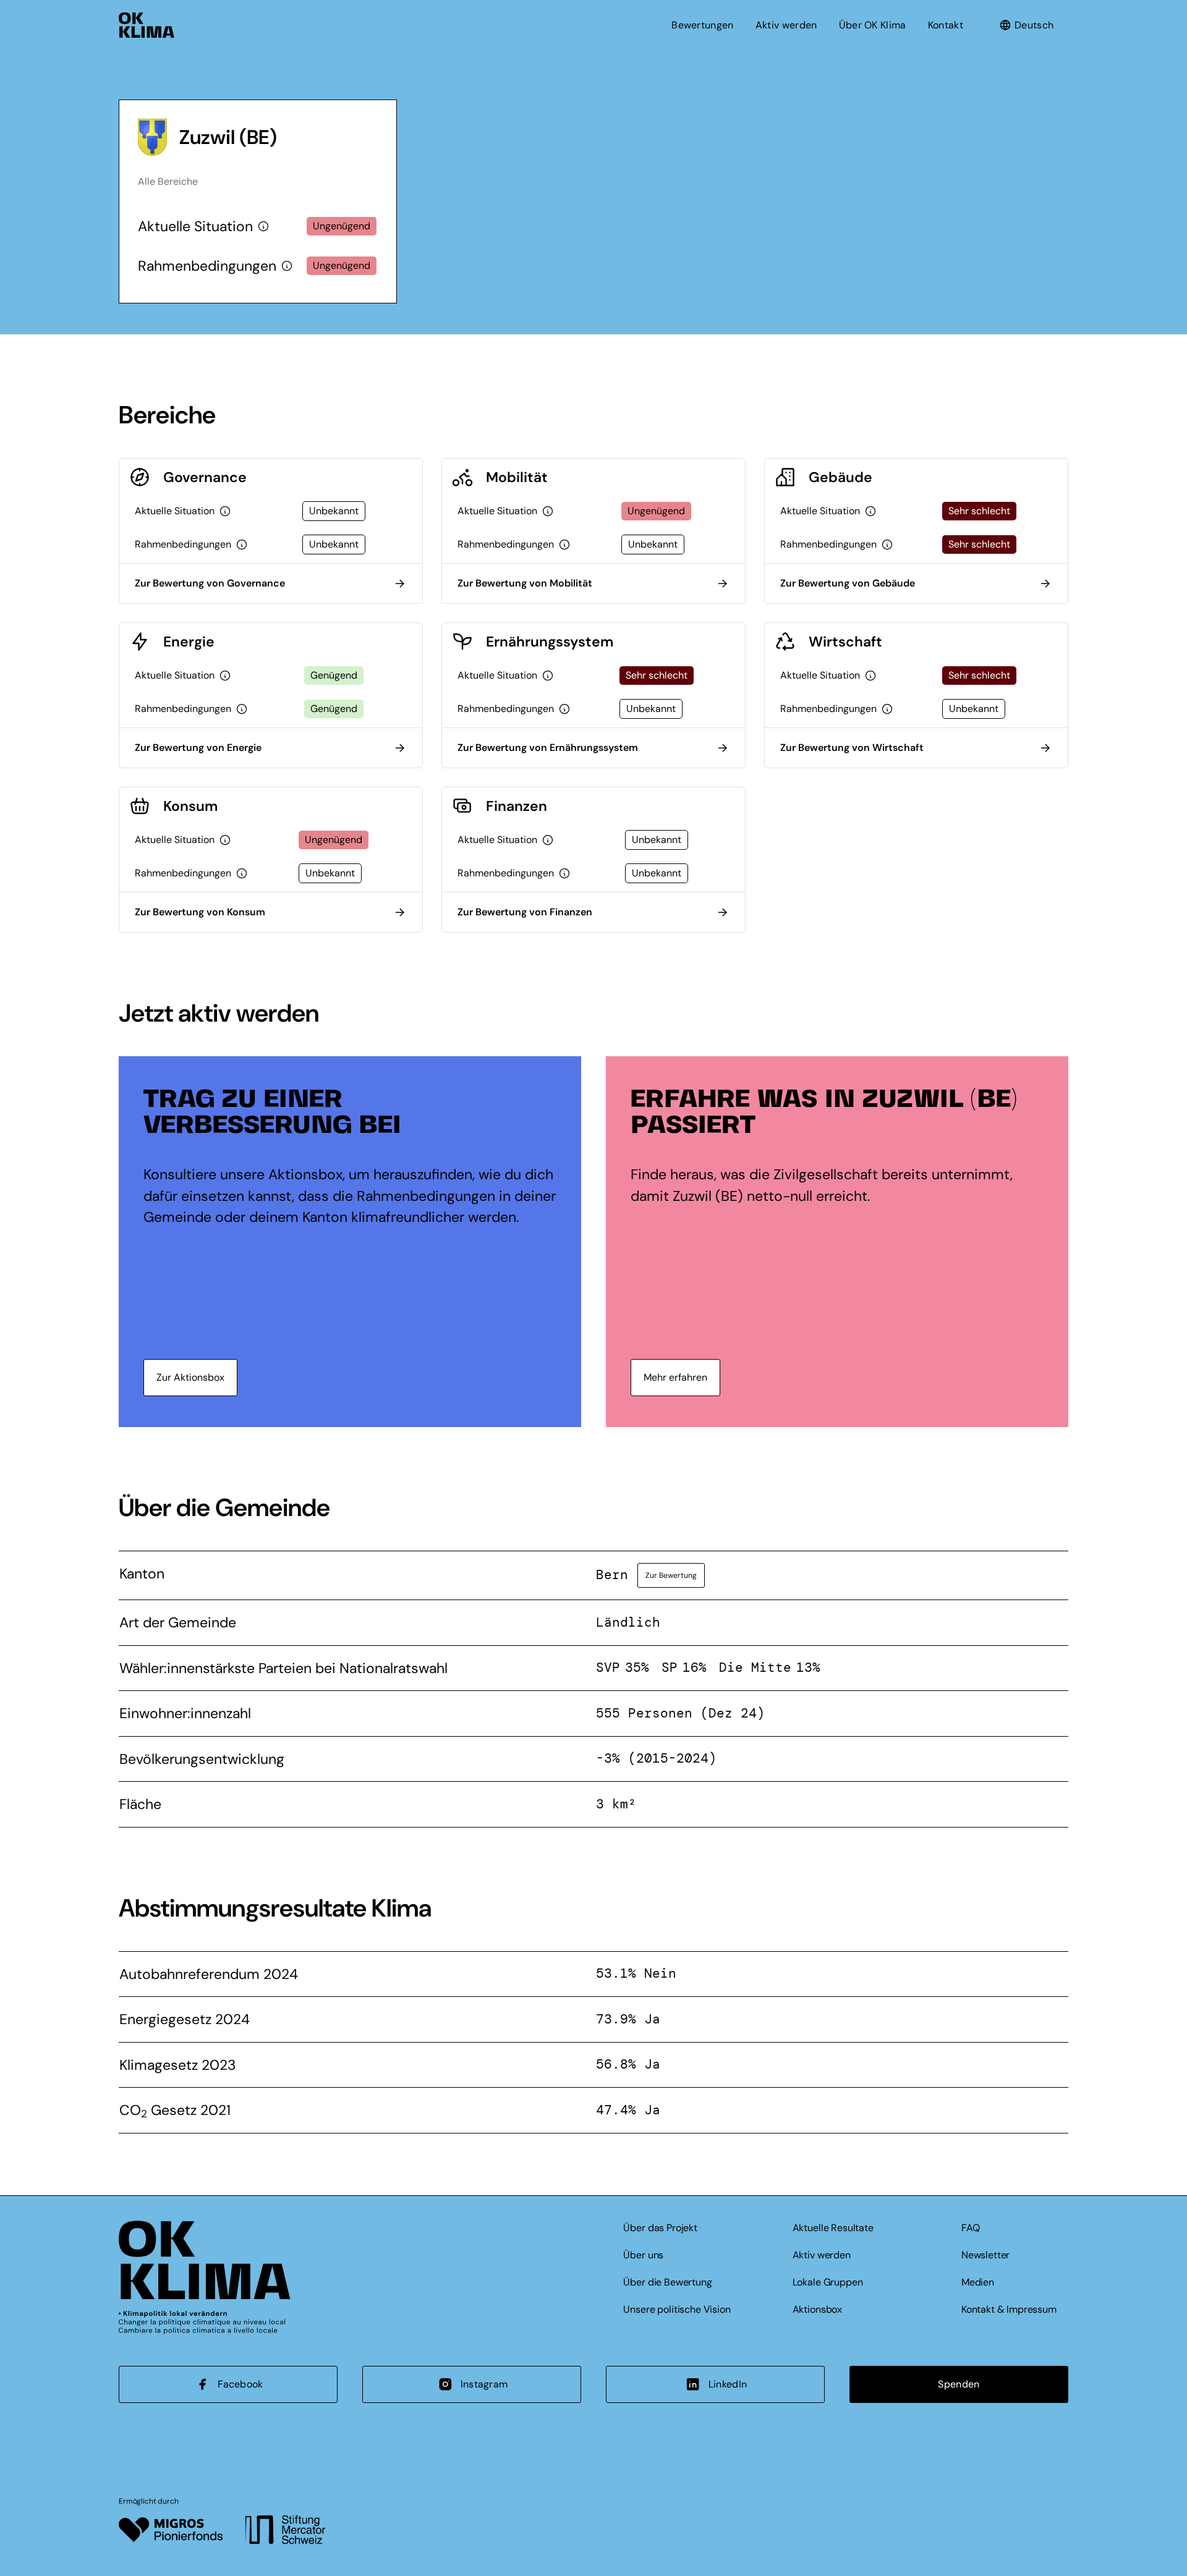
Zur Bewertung (671, 1575)
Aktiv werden (786, 25)
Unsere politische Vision (677, 2309)
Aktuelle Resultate (833, 2228)
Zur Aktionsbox (190, 1377)
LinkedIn (728, 2384)
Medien (978, 2282)
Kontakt (946, 25)
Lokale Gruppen (828, 2282)
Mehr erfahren (675, 1377)
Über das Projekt (660, 2228)
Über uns (643, 2255)
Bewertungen (703, 25)
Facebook (240, 2384)
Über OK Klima (873, 25)
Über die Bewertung (667, 2282)
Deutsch (1034, 25)
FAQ (971, 2228)
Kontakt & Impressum (1009, 2309)
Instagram (484, 2384)
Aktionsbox (817, 2309)
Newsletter (985, 2255)
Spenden (959, 2384)
